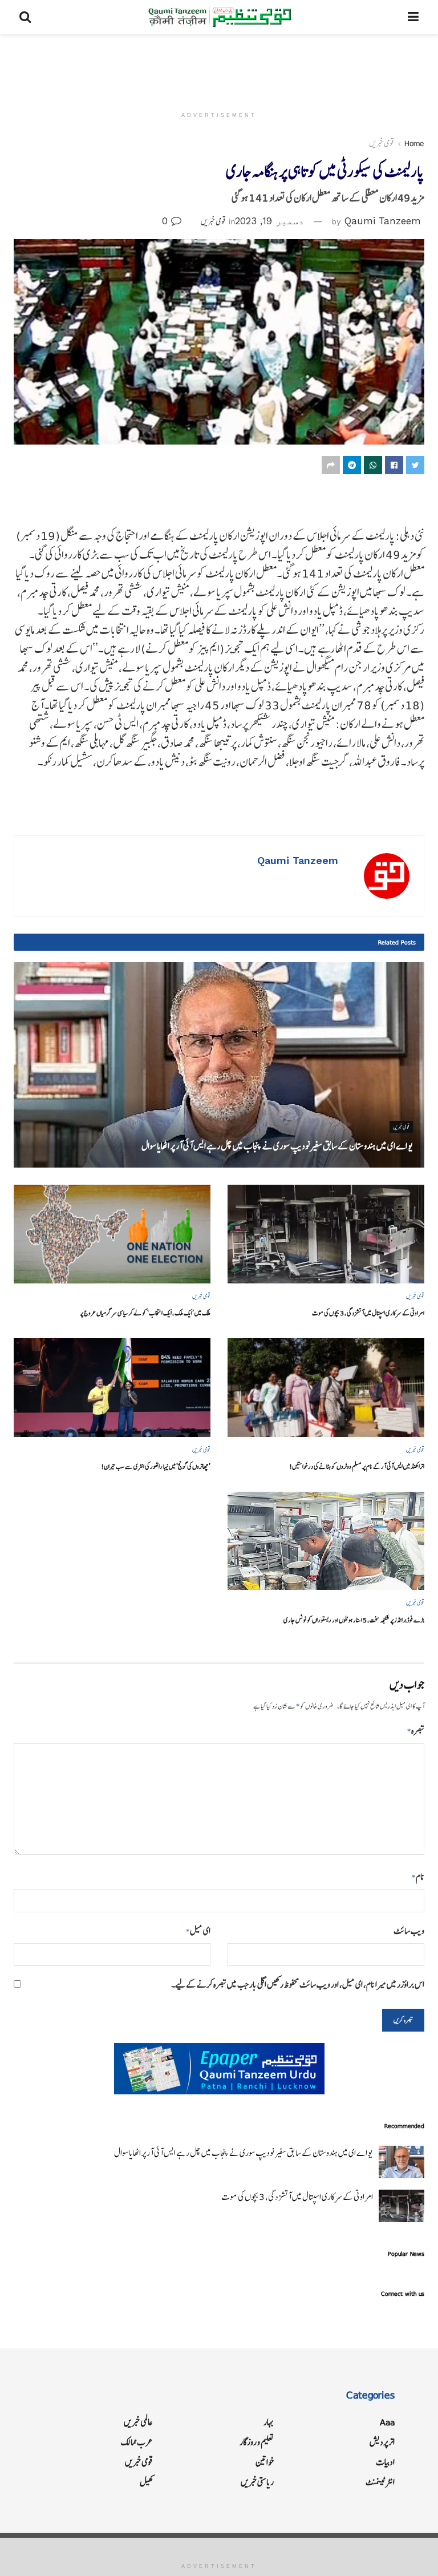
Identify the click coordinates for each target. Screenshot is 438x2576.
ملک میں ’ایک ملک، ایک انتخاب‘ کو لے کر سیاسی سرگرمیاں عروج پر (145, 1313)
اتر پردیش (382, 2442)
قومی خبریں (382, 143)
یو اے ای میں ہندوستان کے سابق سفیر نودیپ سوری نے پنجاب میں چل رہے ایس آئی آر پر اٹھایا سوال (277, 1146)
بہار (269, 2422)
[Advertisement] (219, 68)
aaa (387, 2422)
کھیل (146, 2482)
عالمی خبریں (138, 2422)
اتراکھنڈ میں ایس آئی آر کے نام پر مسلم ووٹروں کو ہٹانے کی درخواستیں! (357, 1466)
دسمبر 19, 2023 (269, 221)
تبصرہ (416, 1731)
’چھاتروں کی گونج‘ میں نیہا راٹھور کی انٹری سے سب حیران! (156, 1466)
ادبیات (385, 2462)
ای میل (198, 1931)
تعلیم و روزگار (257, 2442)
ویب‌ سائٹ (409, 1931)
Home (414, 143)
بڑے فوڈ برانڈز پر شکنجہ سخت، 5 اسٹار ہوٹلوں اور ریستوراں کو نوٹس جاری (354, 1620)
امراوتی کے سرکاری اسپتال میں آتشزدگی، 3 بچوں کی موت (368, 1313)
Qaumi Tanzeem (383, 221)
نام (418, 1877)
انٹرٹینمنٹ (380, 2482)
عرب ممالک (137, 2442)
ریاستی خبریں (257, 2482)
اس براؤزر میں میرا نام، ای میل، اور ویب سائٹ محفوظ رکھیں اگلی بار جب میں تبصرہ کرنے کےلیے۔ (298, 1985)
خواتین (265, 2462)
